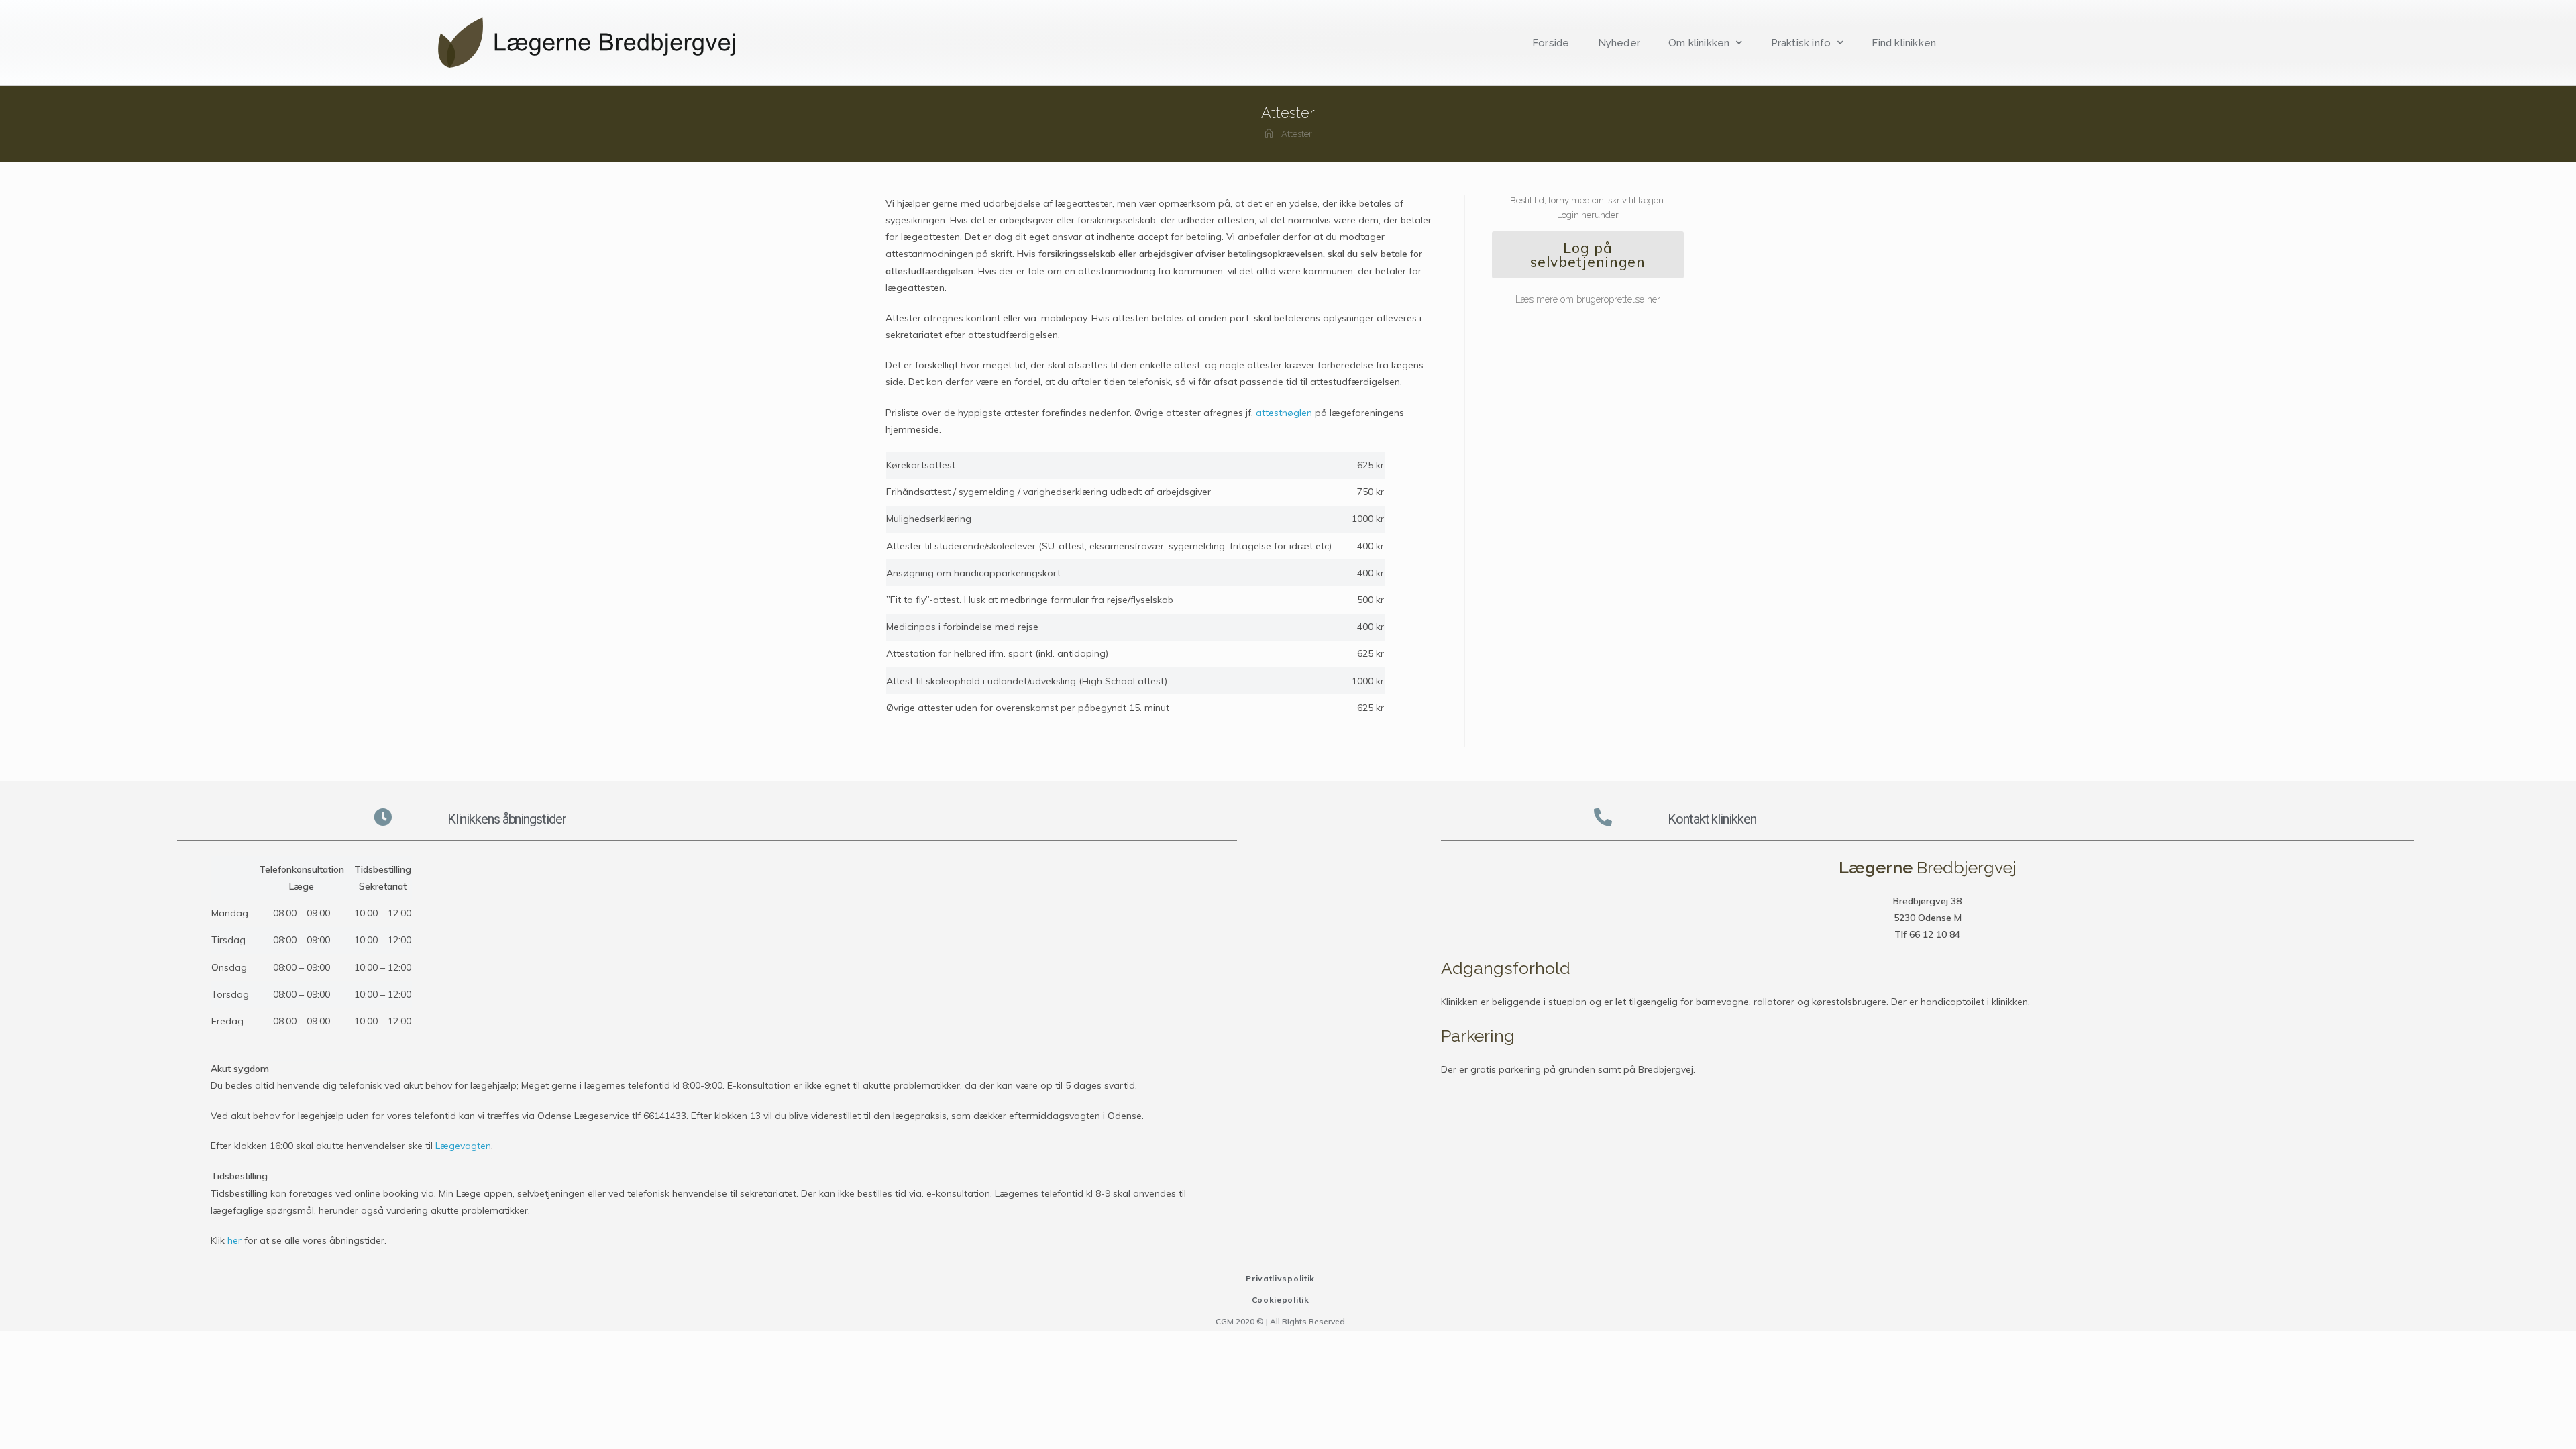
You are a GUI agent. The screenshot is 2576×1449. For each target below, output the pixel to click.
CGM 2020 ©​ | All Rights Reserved (1280, 1321)
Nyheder (1619, 43)
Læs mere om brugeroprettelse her (1588, 299)
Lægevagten (463, 1146)
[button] (1588, 255)
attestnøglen (1284, 413)
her (234, 1240)
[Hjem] (1269, 134)
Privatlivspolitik (1280, 1278)
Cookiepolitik (1281, 1300)
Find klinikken (1904, 43)
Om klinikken (1699, 43)
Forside (1551, 43)
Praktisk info (1801, 43)
